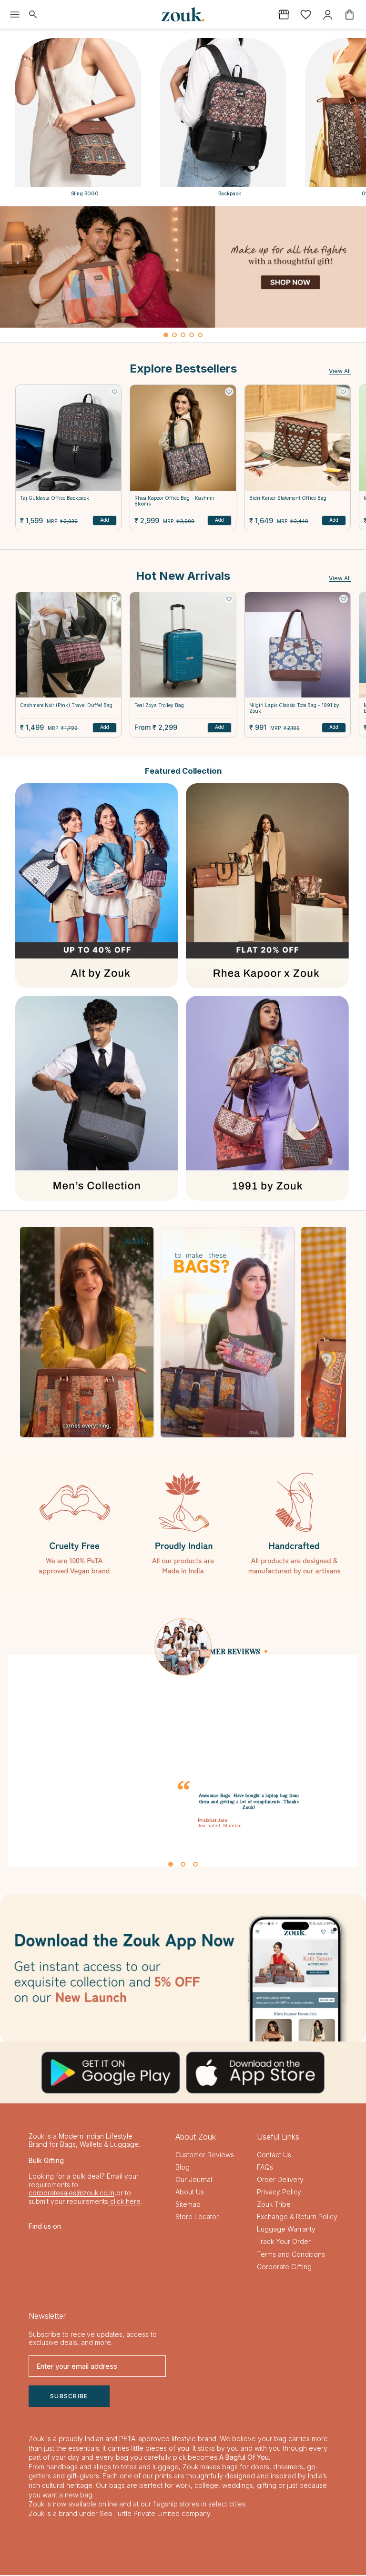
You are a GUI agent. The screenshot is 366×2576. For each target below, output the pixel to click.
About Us (190, 2193)
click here (124, 2202)
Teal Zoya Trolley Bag (159, 705)
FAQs (265, 2167)
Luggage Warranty (286, 2230)
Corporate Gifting (284, 2267)
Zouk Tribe (274, 2205)
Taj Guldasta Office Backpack (55, 498)
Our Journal (194, 2180)
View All (340, 371)
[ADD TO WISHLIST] (114, 392)
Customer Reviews (205, 2155)
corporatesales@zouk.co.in (71, 2194)
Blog (183, 2167)
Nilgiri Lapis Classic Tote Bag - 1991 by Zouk (294, 708)
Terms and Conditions (291, 2255)
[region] (183, 274)
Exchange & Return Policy (297, 2217)
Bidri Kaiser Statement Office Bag (288, 498)
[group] (183, 267)
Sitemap (188, 2205)
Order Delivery (280, 2180)
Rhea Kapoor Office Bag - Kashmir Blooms (174, 501)
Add (105, 520)
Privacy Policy (279, 2193)
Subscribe (69, 2397)
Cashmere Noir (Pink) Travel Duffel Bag (66, 705)
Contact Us (274, 2155)
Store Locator (197, 2217)
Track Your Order (284, 2242)
